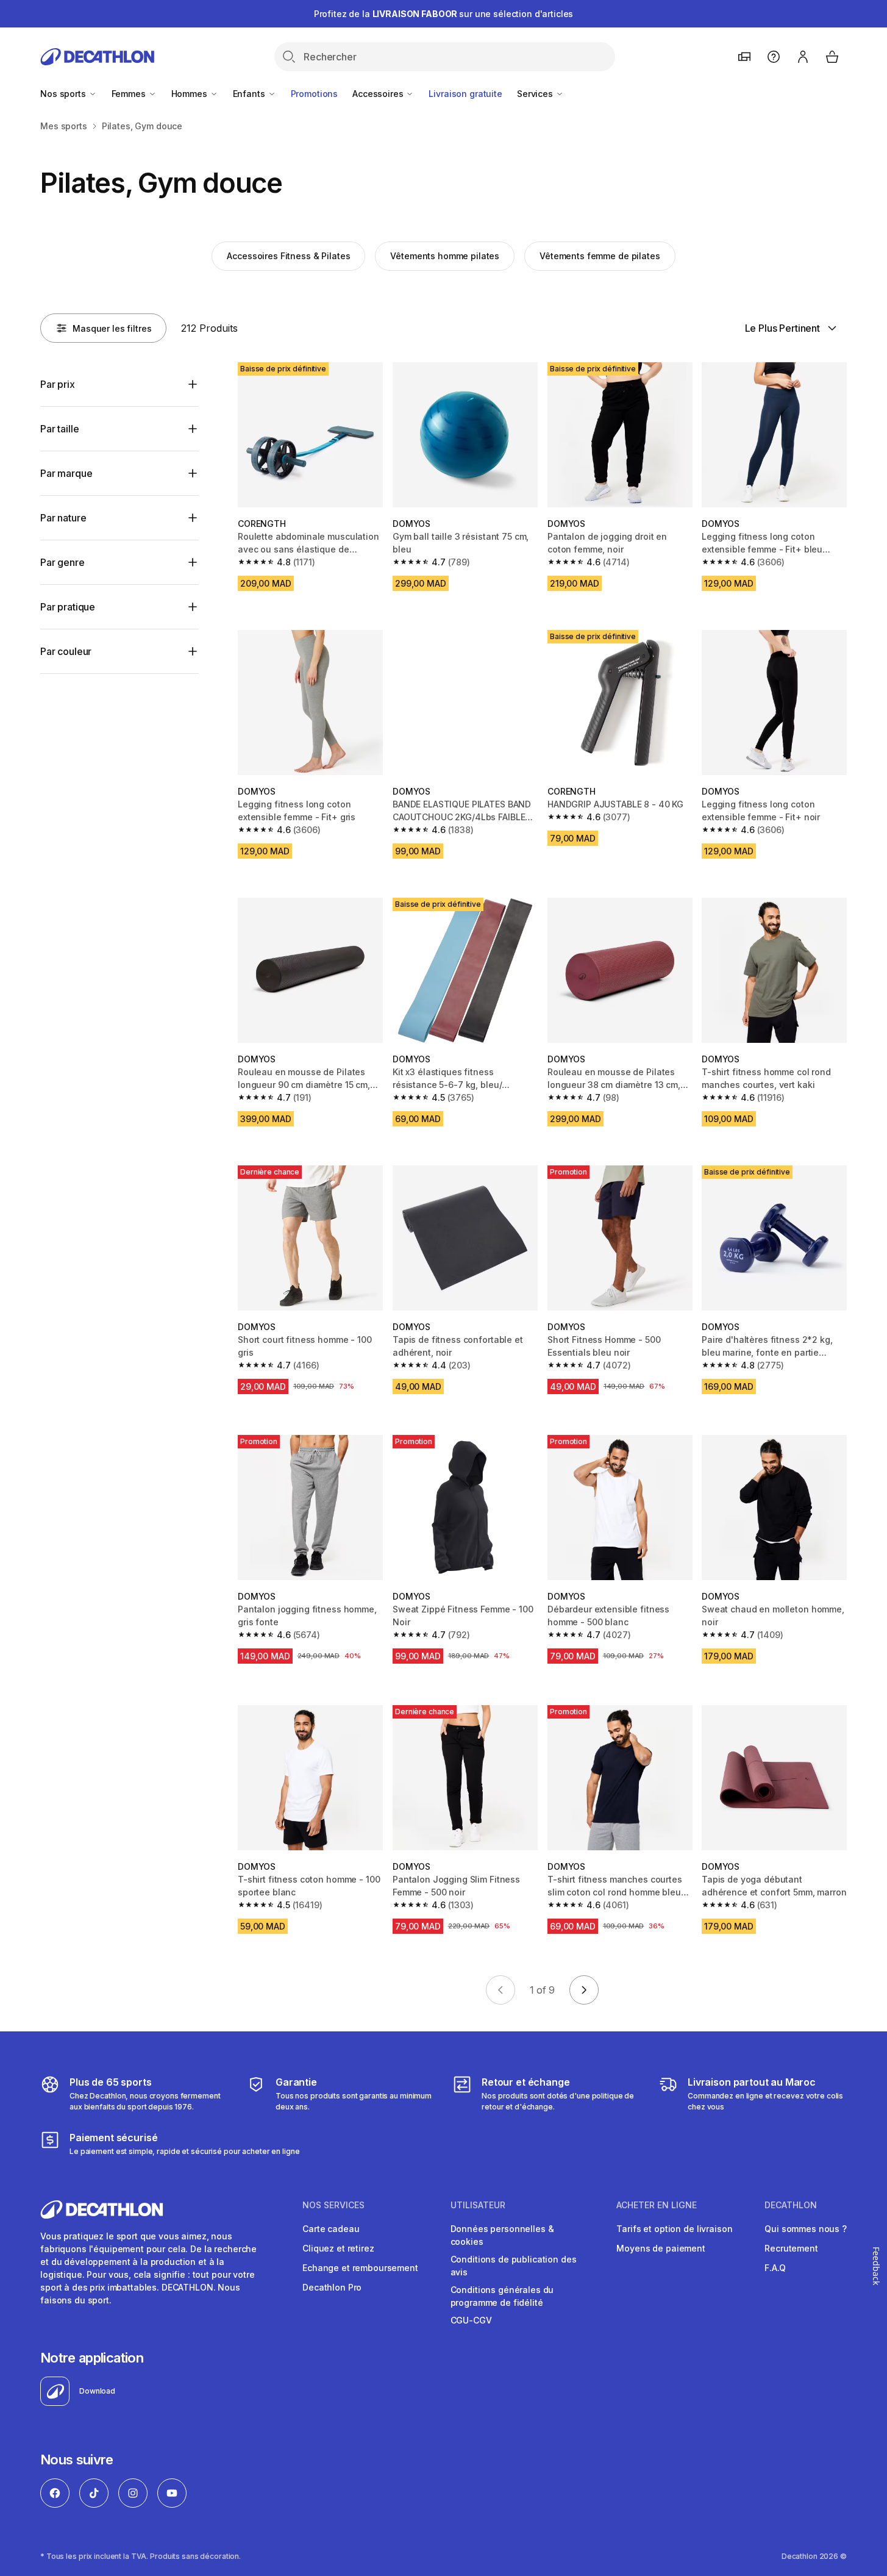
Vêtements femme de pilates (600, 256)
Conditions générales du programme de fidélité (502, 2296)
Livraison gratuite (465, 94)
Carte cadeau (331, 2229)
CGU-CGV (471, 2320)
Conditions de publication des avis (514, 2266)
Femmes (130, 94)
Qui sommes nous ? (806, 2229)
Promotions (315, 94)
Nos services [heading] (333, 2205)
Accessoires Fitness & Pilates (288, 256)
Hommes (191, 94)
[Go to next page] (584, 1990)
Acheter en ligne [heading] (657, 2205)
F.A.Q (775, 2268)
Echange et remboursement (360, 2268)
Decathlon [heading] (791, 2205)
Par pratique (68, 607)
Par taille (59, 429)
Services (536, 94)
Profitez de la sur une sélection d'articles (444, 14)
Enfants (250, 94)
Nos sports (64, 94)
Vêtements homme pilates (445, 256)
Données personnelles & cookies (502, 2235)
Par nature (63, 518)
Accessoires (379, 94)
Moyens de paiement (661, 2248)
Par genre (62, 562)
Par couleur (66, 651)
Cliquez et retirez (338, 2248)
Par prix (58, 384)
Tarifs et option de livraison (674, 2229)
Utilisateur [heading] (478, 2205)
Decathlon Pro (332, 2287)
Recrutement (791, 2248)
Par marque (66, 473)
